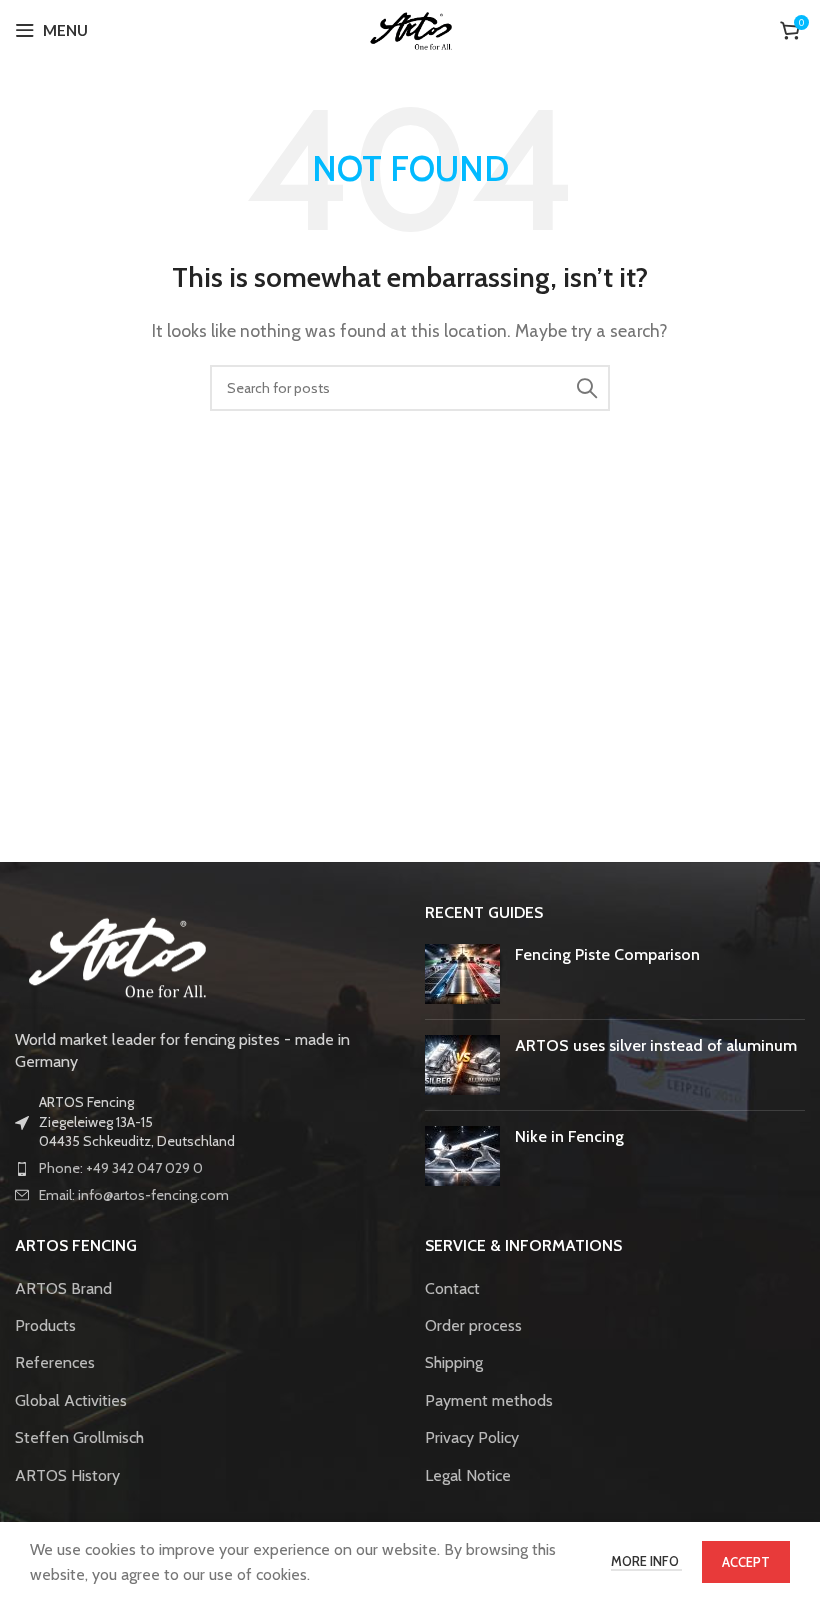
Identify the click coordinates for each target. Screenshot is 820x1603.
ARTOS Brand (63, 1288)
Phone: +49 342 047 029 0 (121, 1168)
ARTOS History (67, 1475)
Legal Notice (468, 1475)
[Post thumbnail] (462, 974)
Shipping (454, 1362)
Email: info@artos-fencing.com (134, 1195)
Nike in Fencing (569, 1136)
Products (45, 1325)
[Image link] (115, 953)
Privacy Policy (472, 1437)
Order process (473, 1325)
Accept (746, 1562)
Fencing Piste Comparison (607, 954)
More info (646, 1561)
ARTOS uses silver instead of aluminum (656, 1045)
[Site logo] (410, 28)
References (55, 1362)
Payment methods (489, 1400)
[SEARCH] (587, 388)
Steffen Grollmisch (79, 1437)
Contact (452, 1288)
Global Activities (71, 1400)
